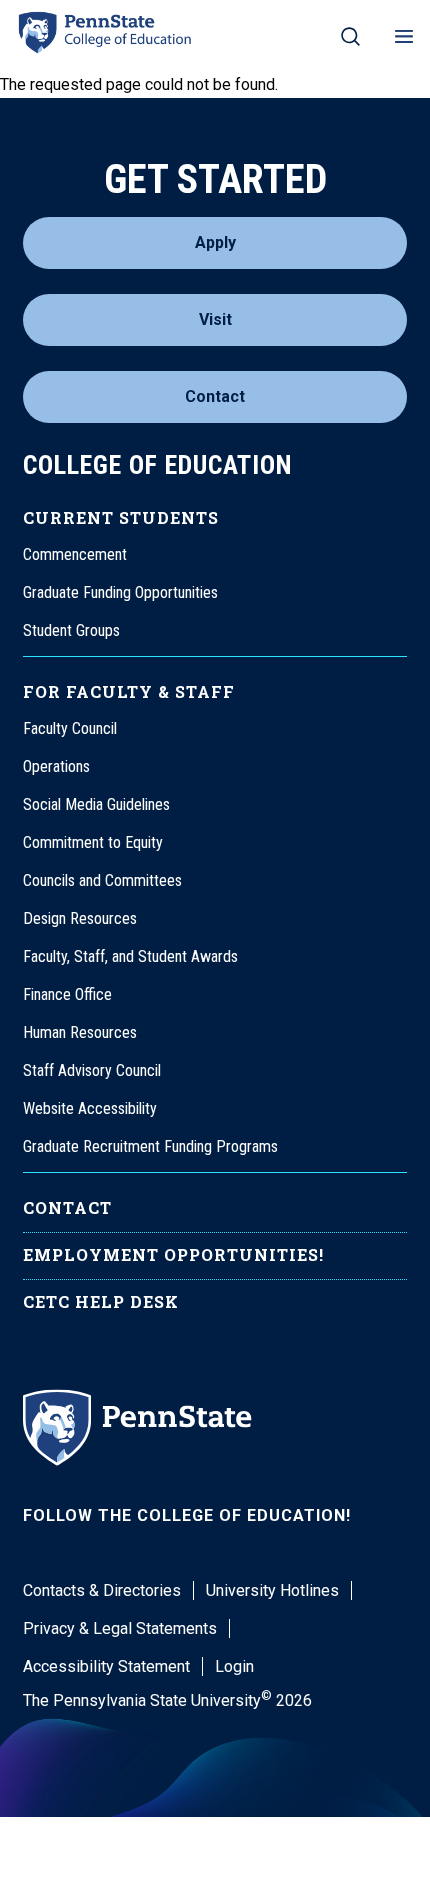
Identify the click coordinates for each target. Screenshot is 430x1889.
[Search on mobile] (350, 36)
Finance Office (67, 994)
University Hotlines (272, 1590)
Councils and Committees (102, 880)
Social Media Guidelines (96, 804)
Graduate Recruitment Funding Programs (150, 1146)
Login (234, 1666)
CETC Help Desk (101, 1301)
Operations (56, 766)
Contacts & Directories (102, 1590)
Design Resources (80, 918)
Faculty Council (70, 728)
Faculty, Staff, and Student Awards (130, 956)
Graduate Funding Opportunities (120, 592)
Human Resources (80, 1032)
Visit (215, 319)
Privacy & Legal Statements (120, 1628)
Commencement (75, 554)
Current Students (121, 517)
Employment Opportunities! (173, 1254)
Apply (215, 242)
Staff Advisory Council (92, 1070)
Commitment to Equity (93, 842)
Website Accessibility (90, 1108)
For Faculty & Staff (129, 691)
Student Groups (71, 630)
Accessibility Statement (106, 1666)
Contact (215, 396)
